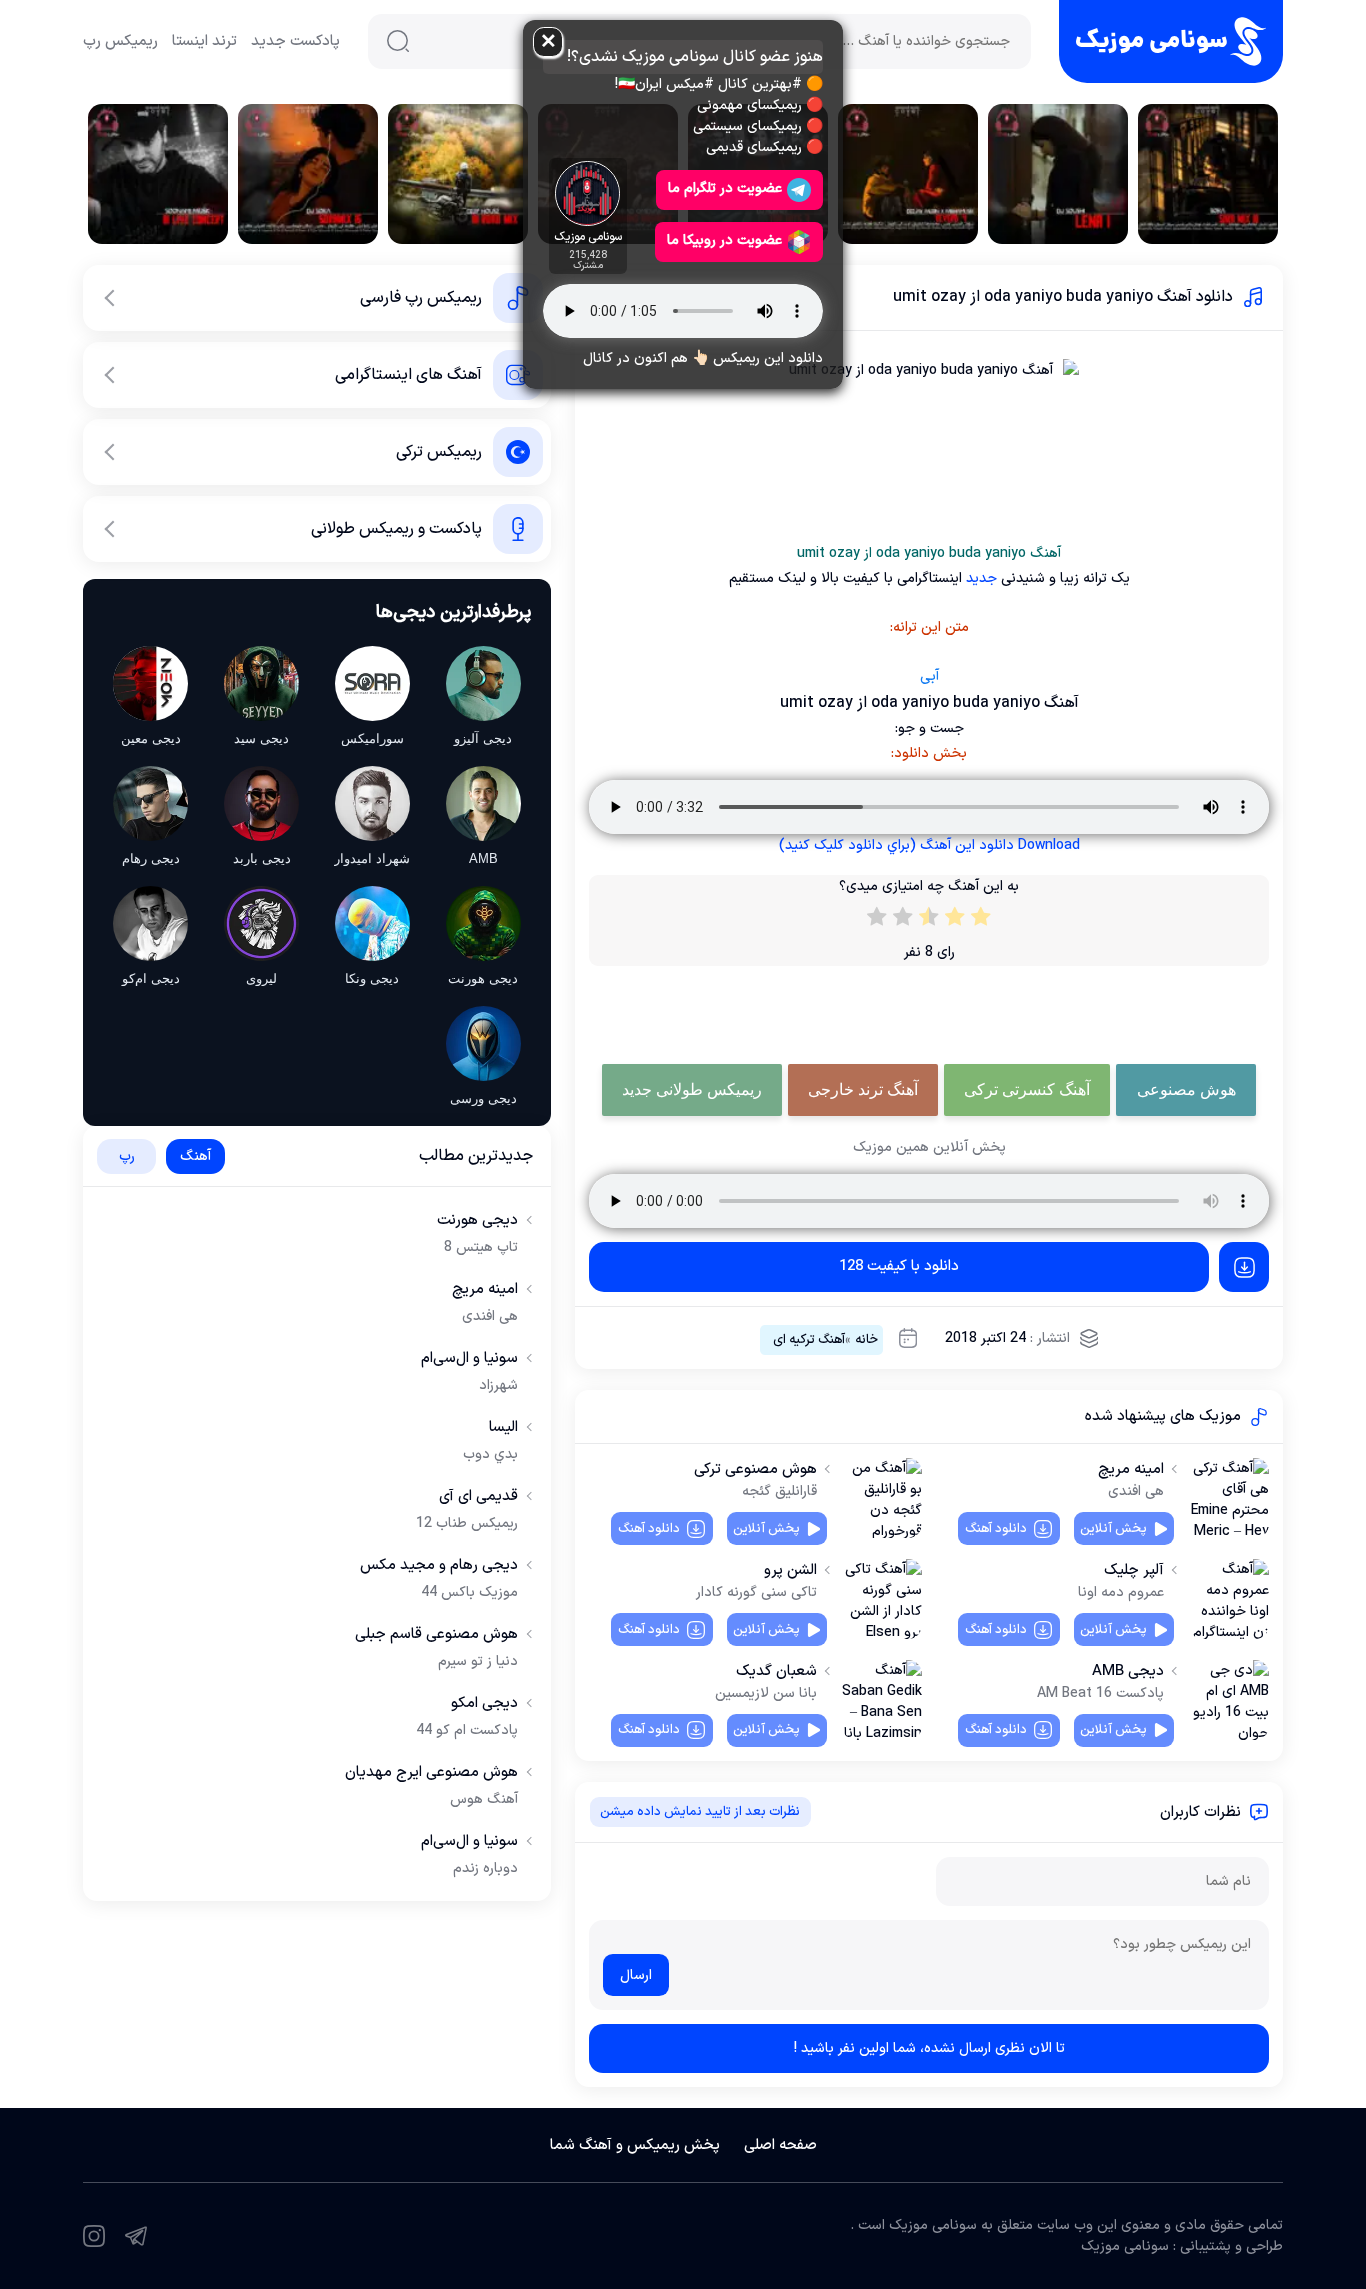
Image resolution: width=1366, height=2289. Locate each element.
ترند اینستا (204, 41)
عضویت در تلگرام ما (725, 188)
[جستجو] (398, 41)
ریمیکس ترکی (439, 452)
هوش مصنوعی (1186, 1089)
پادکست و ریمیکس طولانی (396, 529)
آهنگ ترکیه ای (809, 1340)
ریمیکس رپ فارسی (421, 298)
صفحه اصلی (780, 2145)
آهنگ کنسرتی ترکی (1027, 1089)
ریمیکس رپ (120, 41)
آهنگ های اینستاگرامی (408, 375)
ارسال (636, 1975)
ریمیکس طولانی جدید (692, 1089)
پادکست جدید (295, 41)
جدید (979, 578)
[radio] (981, 921)
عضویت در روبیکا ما (724, 240)
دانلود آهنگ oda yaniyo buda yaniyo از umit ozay (1063, 297)
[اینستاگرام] (94, 2236)
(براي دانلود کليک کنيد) (929, 845)
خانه (866, 1340)
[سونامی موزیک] (1171, 41)
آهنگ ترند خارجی (863, 1089)
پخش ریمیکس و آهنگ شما (635, 2145)
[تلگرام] (136, 2236)
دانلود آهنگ (996, 1529)
